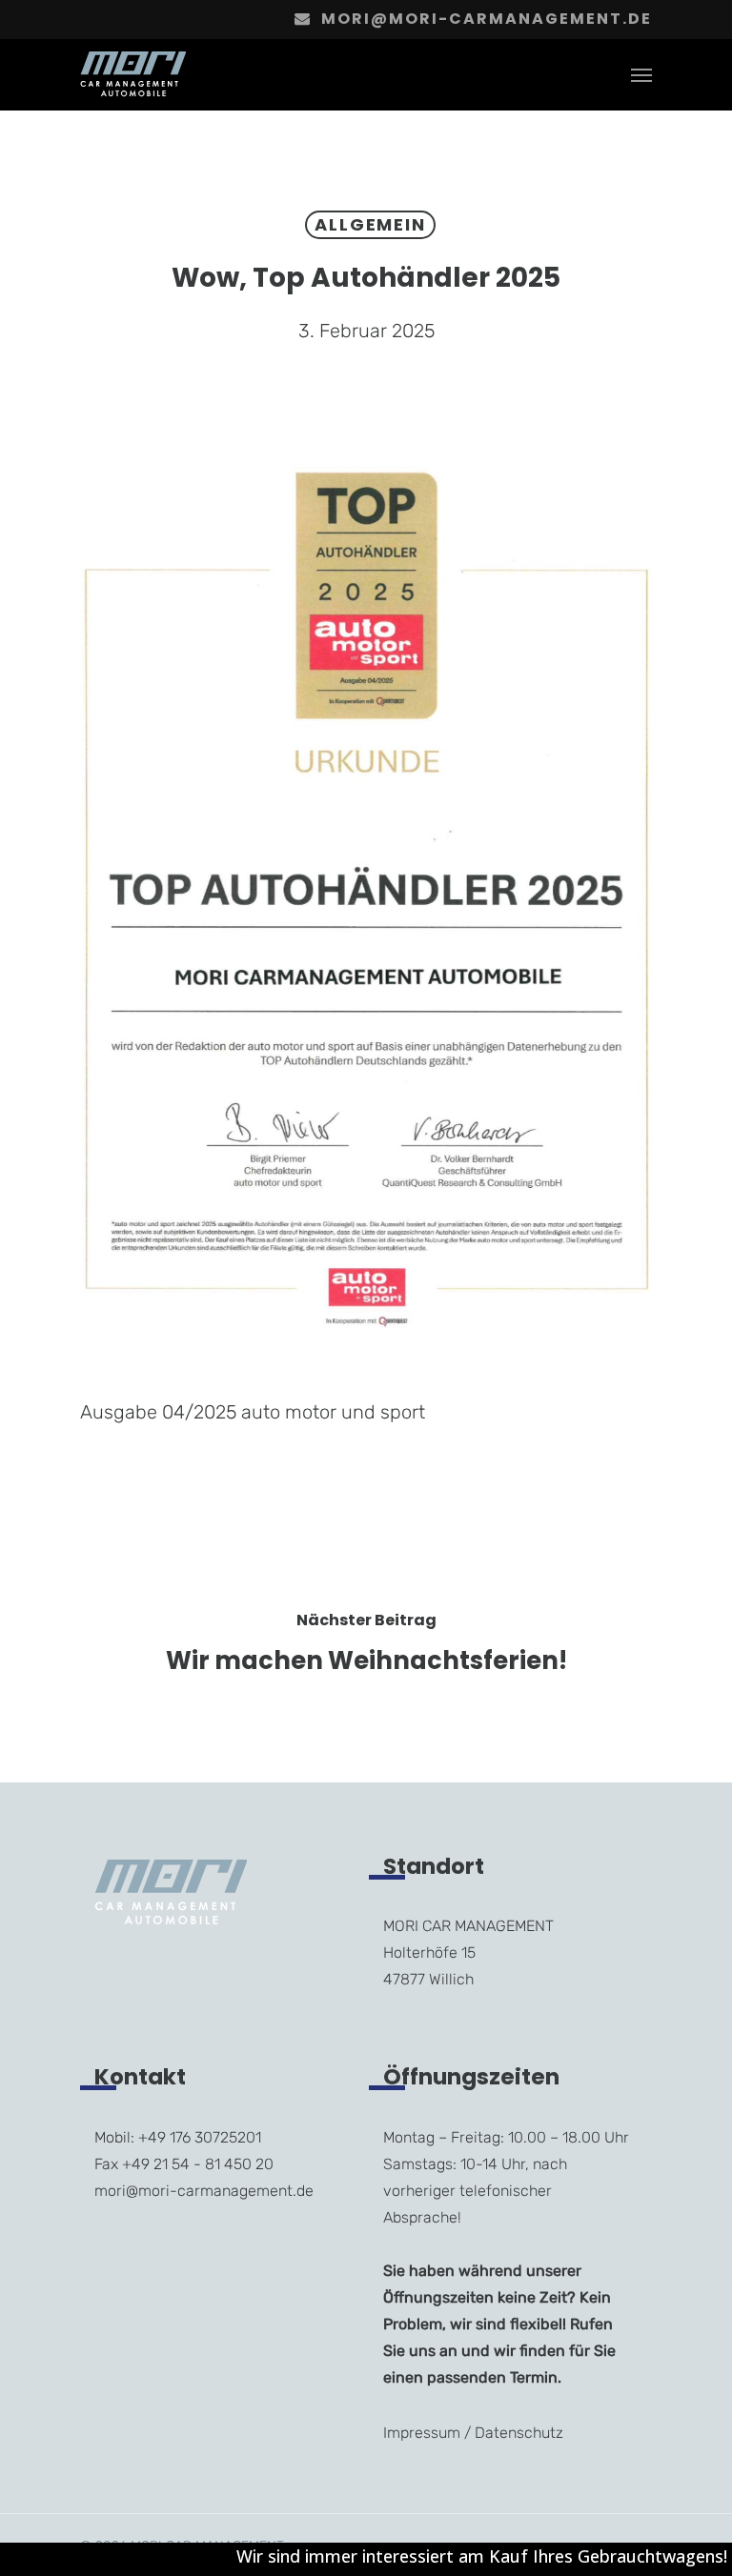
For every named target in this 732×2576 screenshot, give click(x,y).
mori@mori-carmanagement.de (487, 19)
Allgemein (370, 224)
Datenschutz (519, 2433)
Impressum (422, 2433)
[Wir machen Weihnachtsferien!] (366, 1647)
